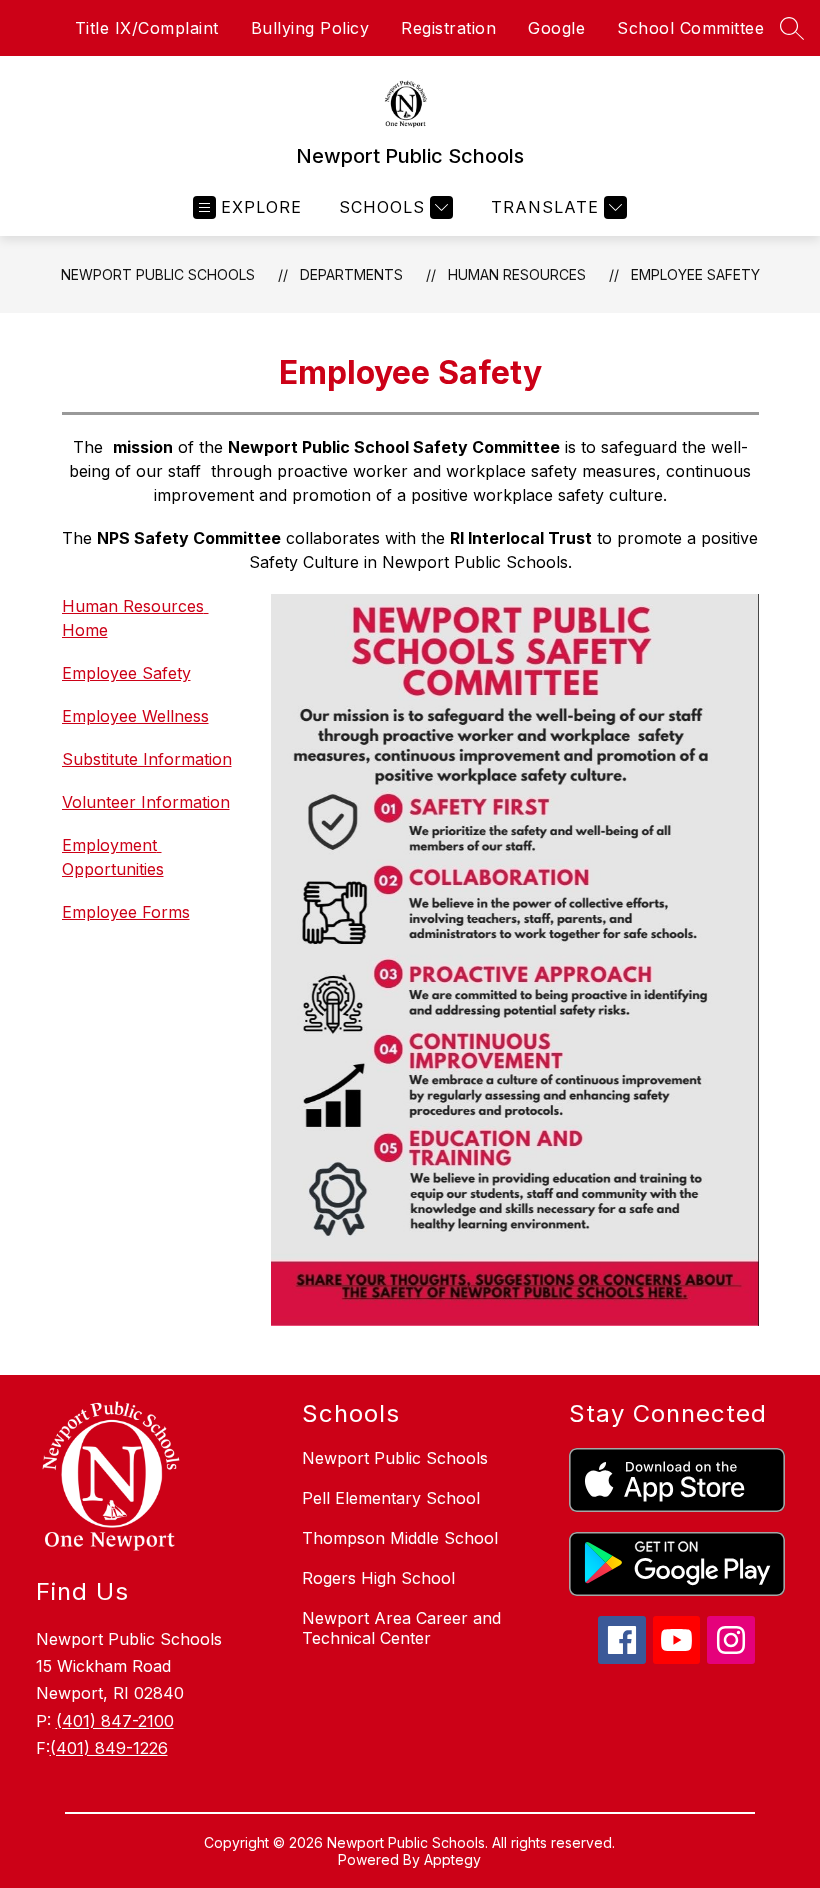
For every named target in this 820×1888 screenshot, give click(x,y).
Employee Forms (126, 912)
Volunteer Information (146, 802)
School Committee (690, 28)
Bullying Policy (310, 28)
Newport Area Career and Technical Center (401, 1628)
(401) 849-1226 (109, 1748)
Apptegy (452, 1859)
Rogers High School (378, 1578)
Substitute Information (147, 759)
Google (556, 28)
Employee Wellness (135, 716)
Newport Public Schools (158, 274)
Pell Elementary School (391, 1498)
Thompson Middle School (400, 1538)
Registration (448, 28)
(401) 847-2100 (115, 1721)
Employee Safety (695, 274)
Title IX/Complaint (147, 28)
